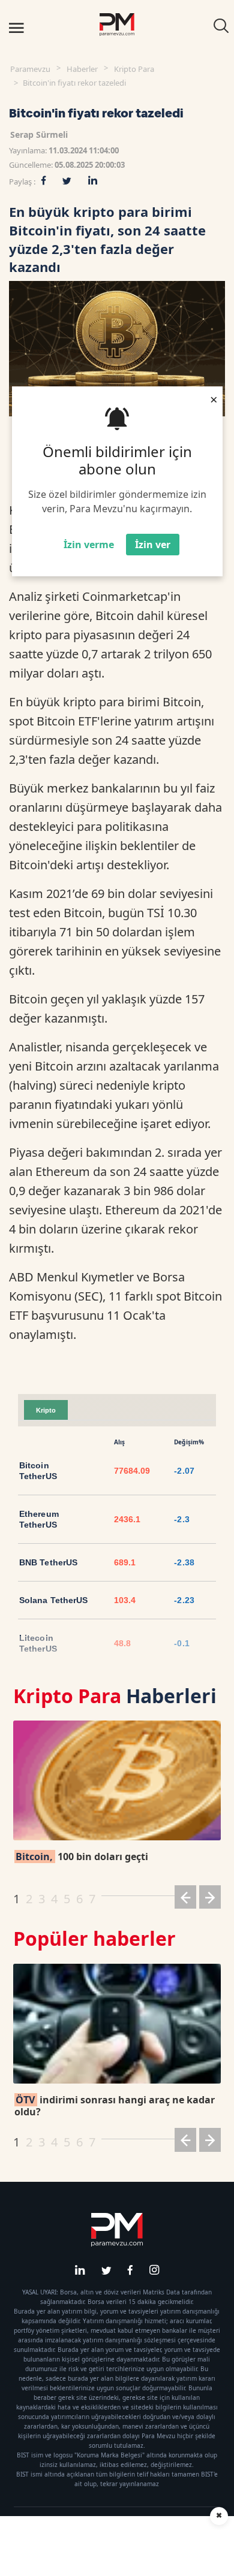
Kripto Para (134, 69)
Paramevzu (30, 69)
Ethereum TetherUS (39, 1519)
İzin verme (89, 545)
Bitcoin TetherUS (38, 1471)
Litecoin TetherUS (38, 1643)
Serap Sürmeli (39, 134)
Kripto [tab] (46, 1410)
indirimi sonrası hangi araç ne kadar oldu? (115, 2106)
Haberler (82, 69)
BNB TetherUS (48, 1562)
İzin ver (153, 545)
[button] (185, 1899)
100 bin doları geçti (82, 1857)
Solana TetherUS (54, 1600)
